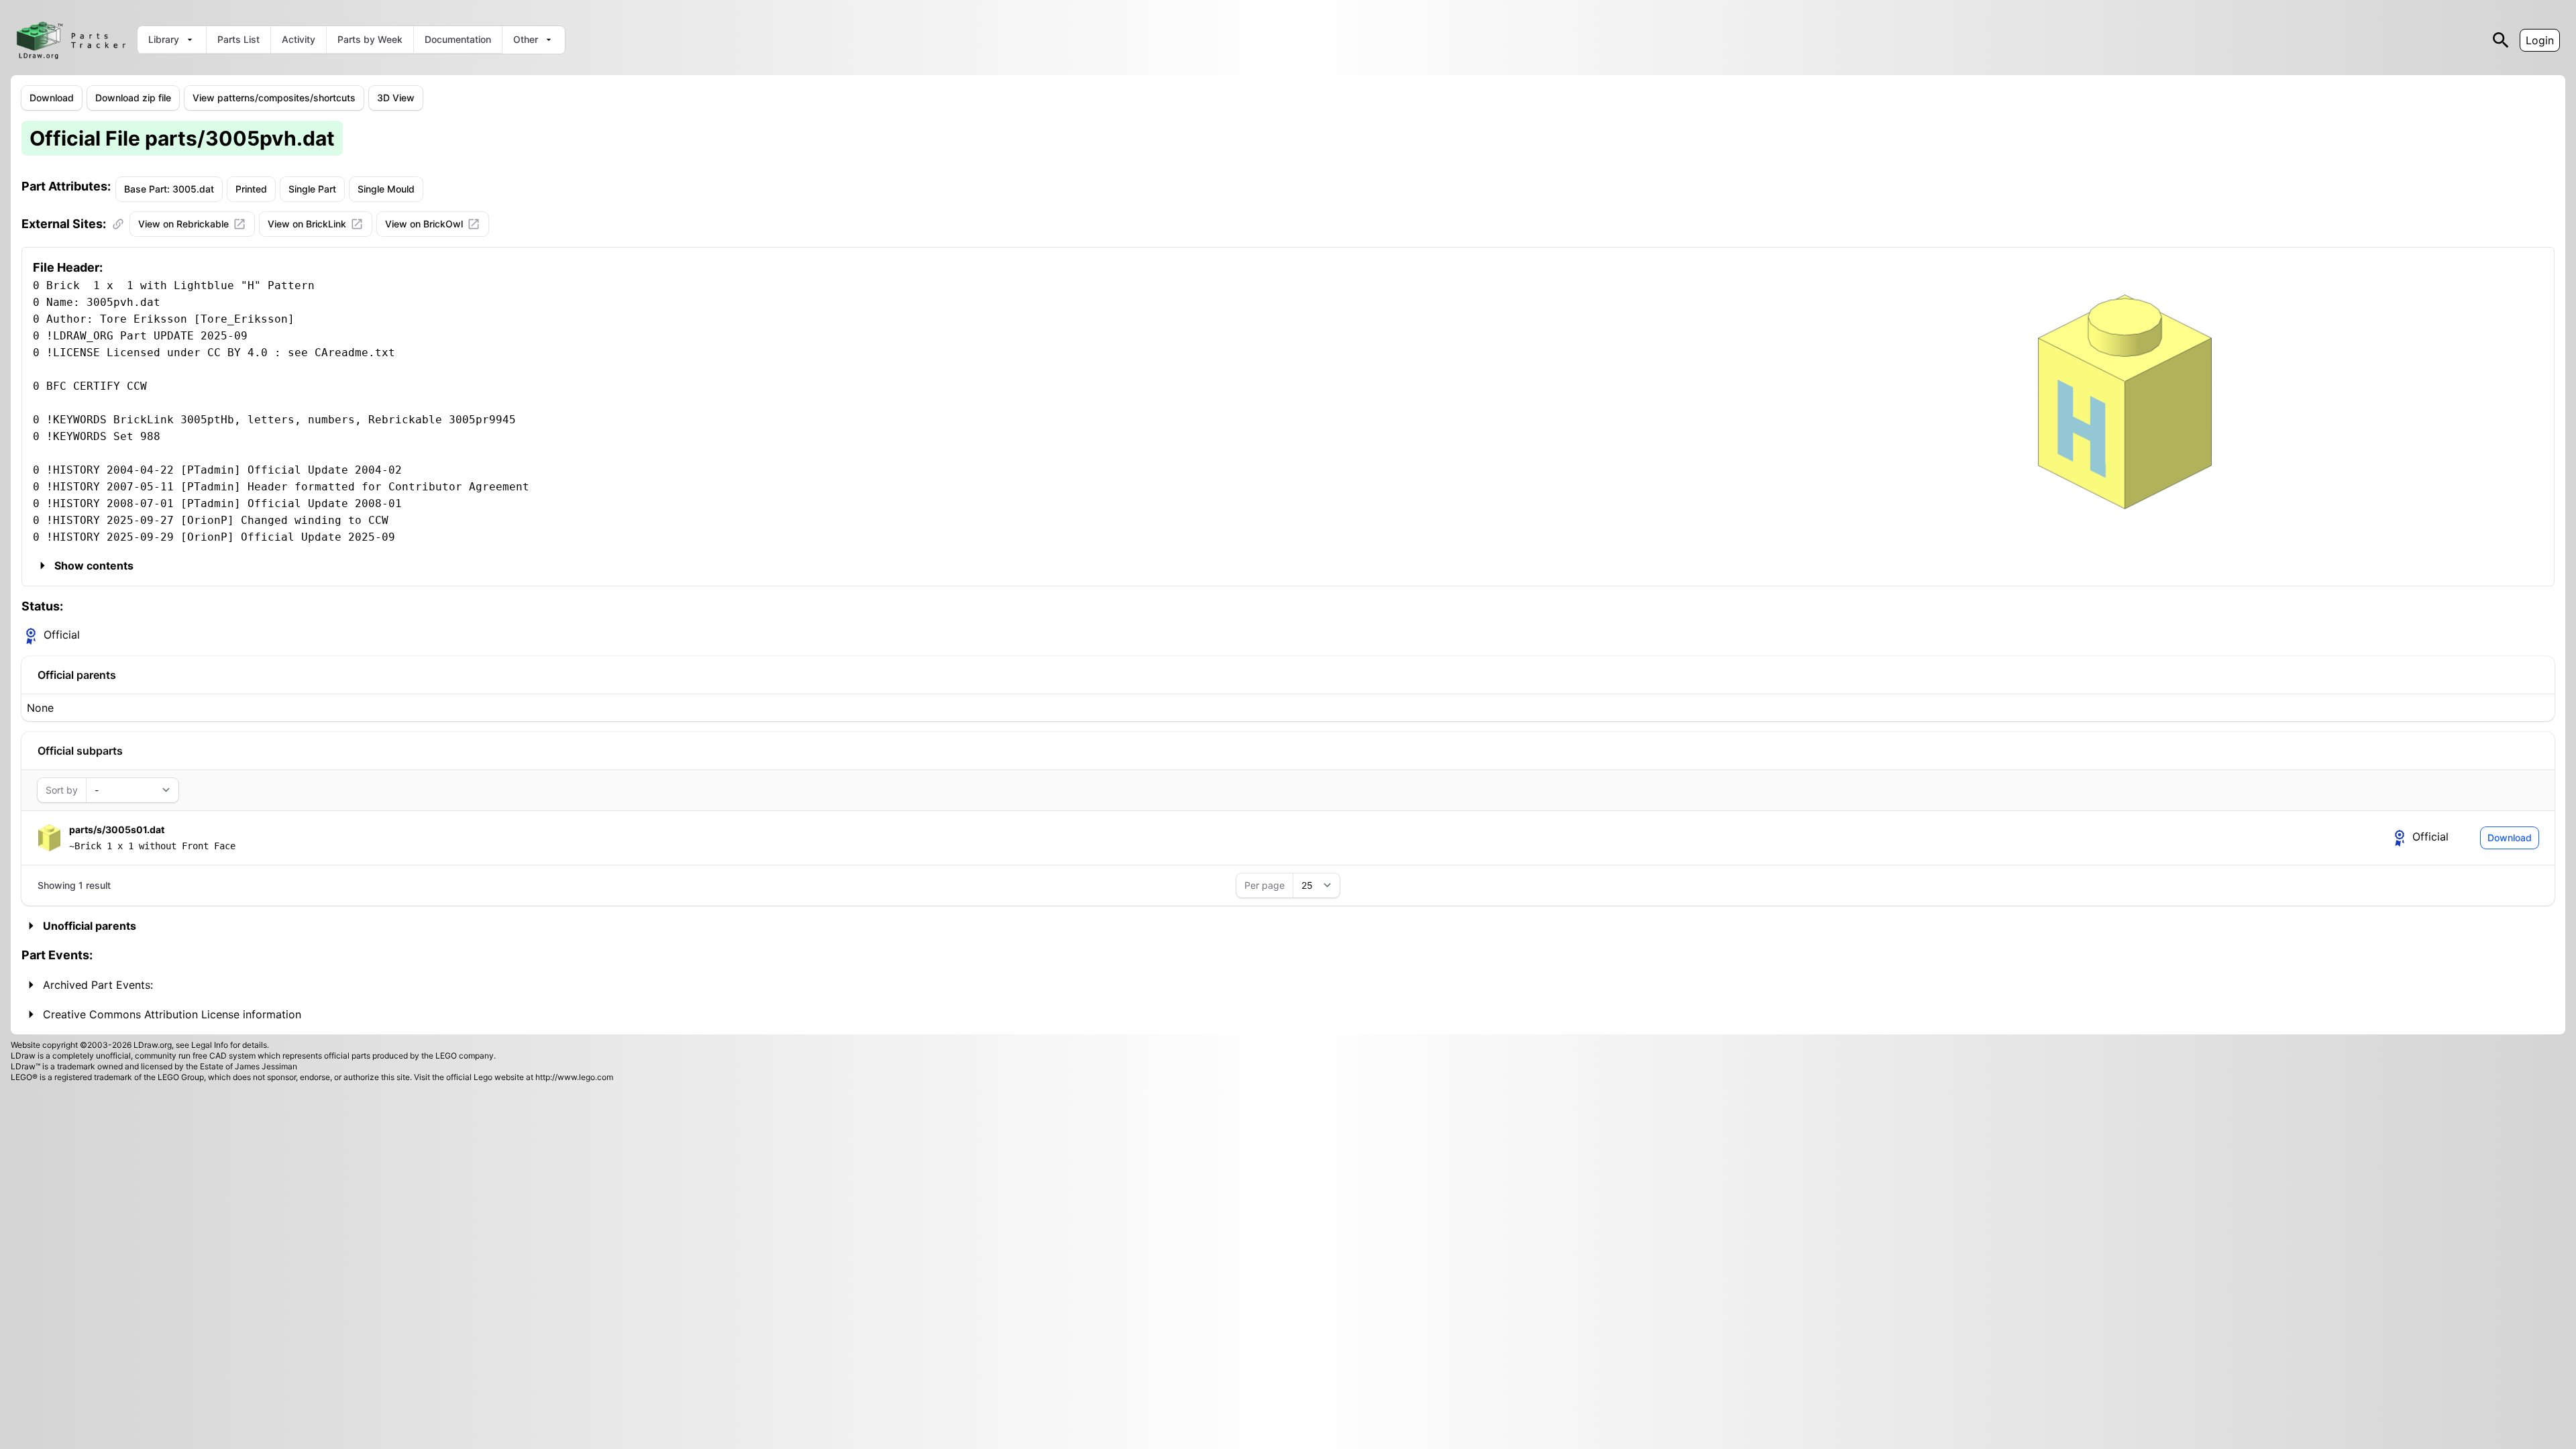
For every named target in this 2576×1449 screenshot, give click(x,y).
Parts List (238, 39)
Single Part (312, 189)
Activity (299, 39)
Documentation (458, 39)
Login (2540, 40)
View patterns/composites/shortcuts (274, 98)
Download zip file (133, 98)
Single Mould (386, 189)
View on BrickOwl (424, 224)
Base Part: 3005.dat (169, 189)
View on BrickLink (307, 224)
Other (526, 39)
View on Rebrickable (183, 224)
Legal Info (210, 1045)
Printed (251, 189)
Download (52, 98)
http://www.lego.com (574, 1077)
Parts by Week (370, 39)
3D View (396, 98)
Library (164, 39)
